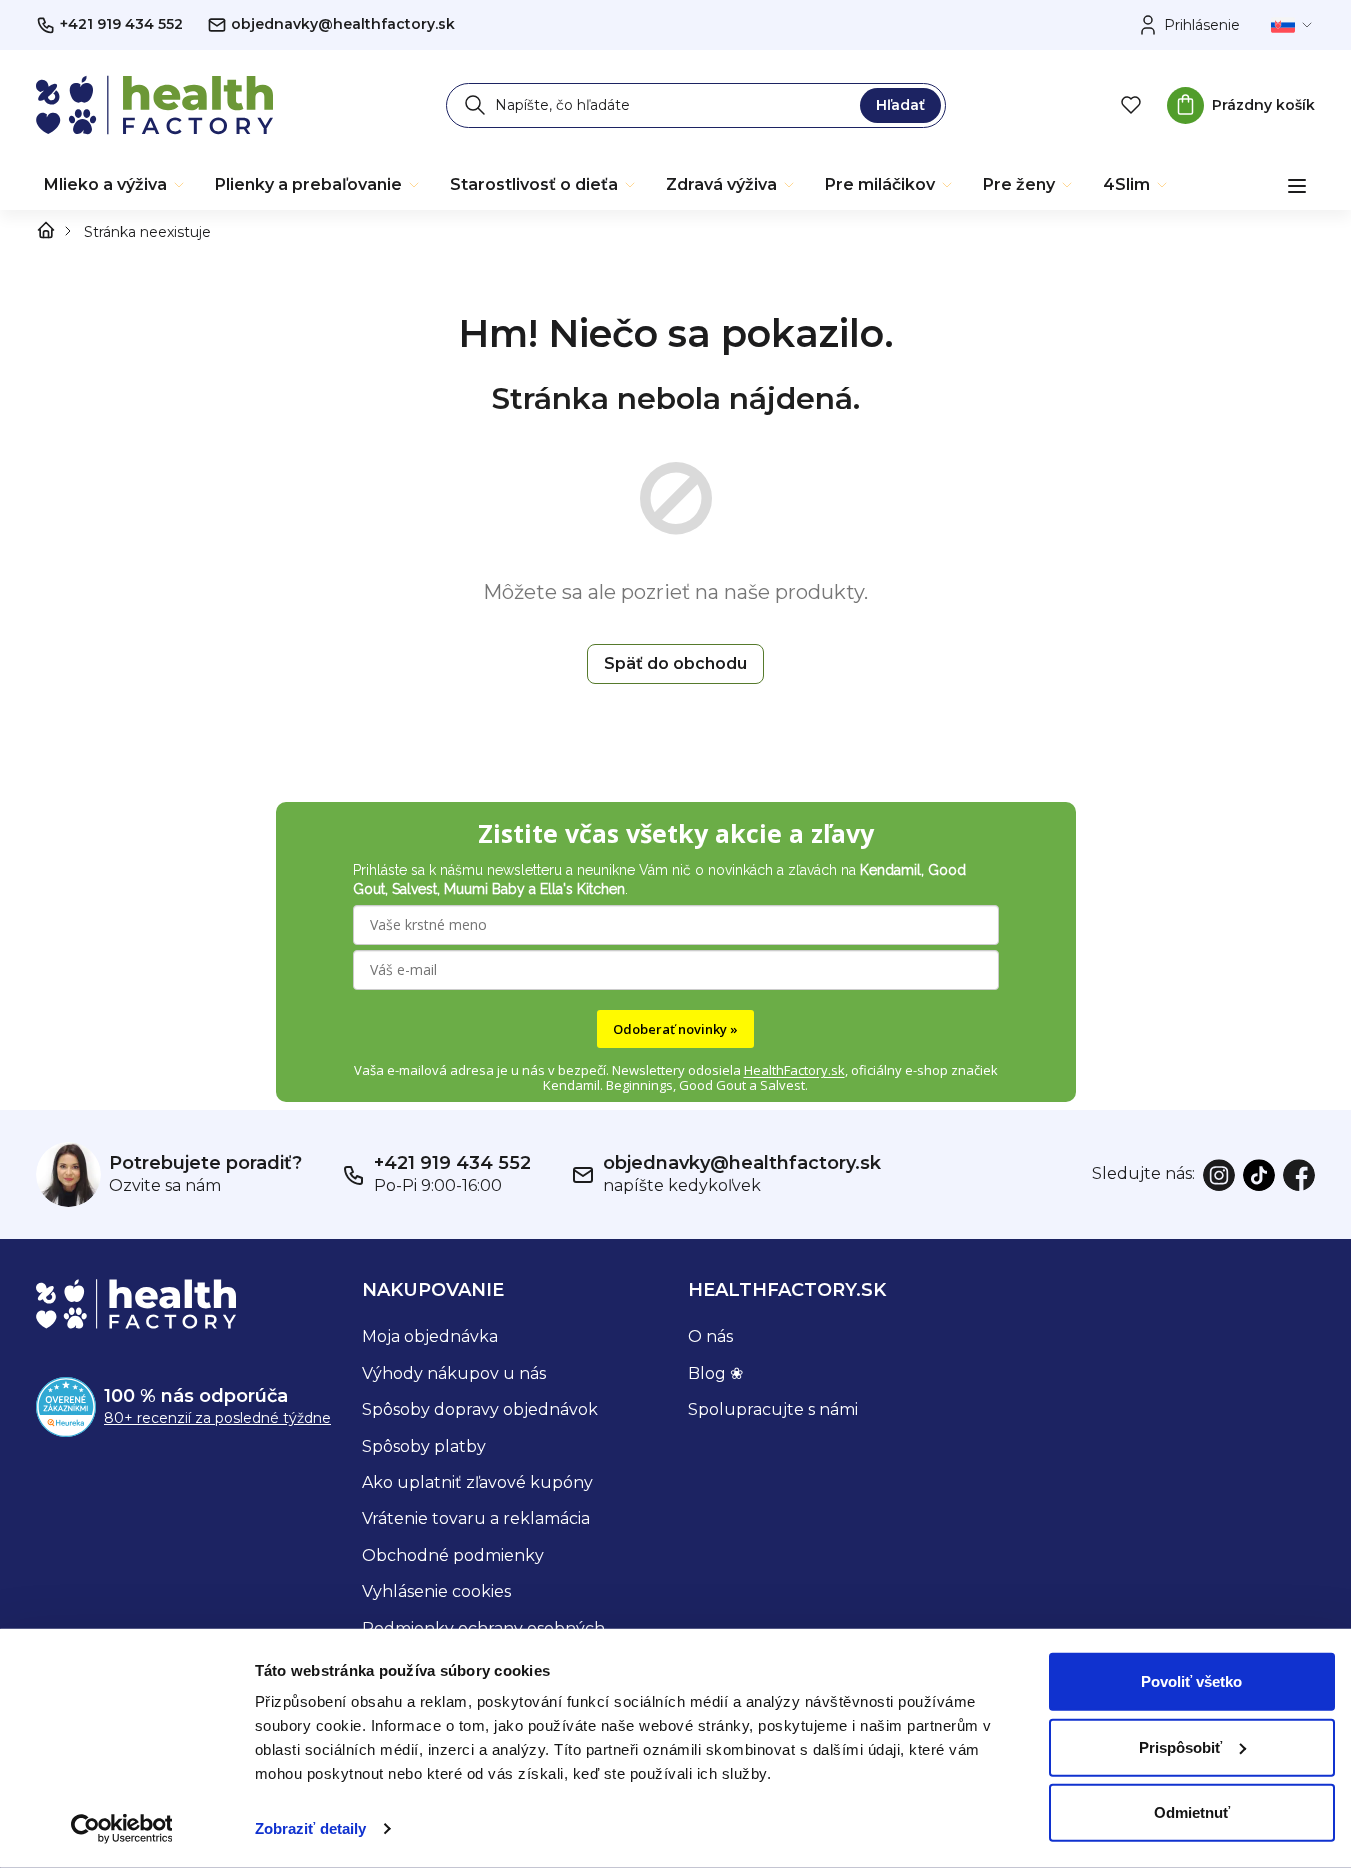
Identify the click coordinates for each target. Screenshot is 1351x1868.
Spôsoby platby (424, 1446)
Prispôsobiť (1180, 1746)
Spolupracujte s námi (773, 1409)
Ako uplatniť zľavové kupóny (477, 1482)
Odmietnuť (1192, 1812)
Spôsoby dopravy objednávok (480, 1409)
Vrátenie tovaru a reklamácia (476, 1518)
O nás (710, 1336)
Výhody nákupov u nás (454, 1373)
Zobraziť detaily (311, 1828)
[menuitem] (115, 185)
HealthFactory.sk (794, 1070)
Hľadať (900, 105)
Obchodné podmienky (453, 1555)
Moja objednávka (430, 1336)
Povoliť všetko (1191, 1681)
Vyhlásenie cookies (436, 1591)
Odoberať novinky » (675, 1029)
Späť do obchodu (675, 663)
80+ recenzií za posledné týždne (217, 1418)
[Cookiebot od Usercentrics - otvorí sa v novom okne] (121, 1829)
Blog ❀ (715, 1373)
